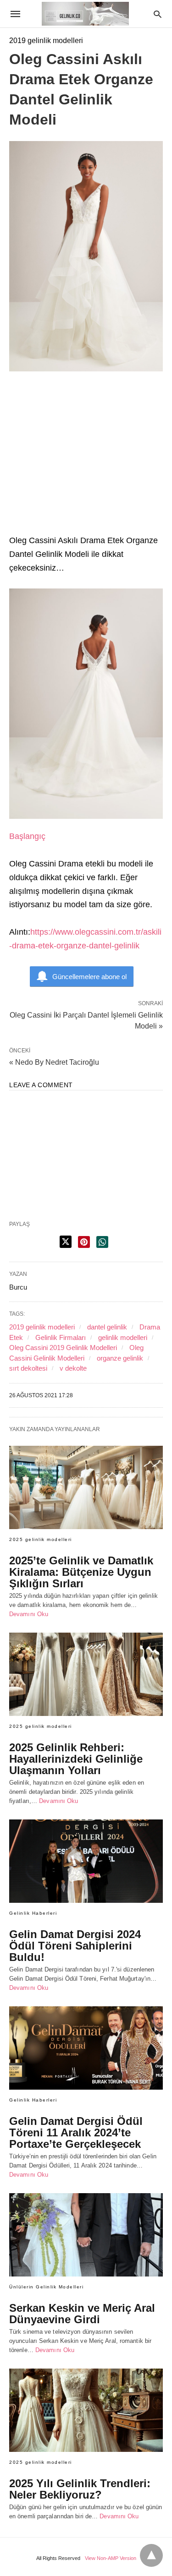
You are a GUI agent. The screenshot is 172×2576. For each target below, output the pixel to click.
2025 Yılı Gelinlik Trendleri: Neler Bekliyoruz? (80, 2489)
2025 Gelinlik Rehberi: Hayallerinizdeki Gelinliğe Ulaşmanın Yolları (76, 1759)
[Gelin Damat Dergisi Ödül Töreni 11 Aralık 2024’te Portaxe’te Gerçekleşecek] (86, 2048)
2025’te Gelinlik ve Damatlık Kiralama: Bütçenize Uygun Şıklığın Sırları (81, 1572)
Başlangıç (27, 836)
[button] (86, 704)
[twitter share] (66, 1242)
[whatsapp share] (102, 1242)
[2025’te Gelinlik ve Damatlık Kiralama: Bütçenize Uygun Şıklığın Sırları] (86, 1487)
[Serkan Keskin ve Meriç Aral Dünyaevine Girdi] (86, 2235)
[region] (86, 458)
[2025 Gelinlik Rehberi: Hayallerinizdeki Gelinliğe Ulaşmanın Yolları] (86, 1674)
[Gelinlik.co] (85, 14)
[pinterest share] (84, 1242)
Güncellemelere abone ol (89, 977)
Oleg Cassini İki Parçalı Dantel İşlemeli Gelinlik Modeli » (86, 1020)
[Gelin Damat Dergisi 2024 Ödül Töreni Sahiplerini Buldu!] (86, 1861)
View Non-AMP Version (111, 2558)
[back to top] (151, 2555)
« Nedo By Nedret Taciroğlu (54, 1062)
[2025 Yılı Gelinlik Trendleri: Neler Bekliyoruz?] (86, 2410)
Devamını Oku (29, 1614)
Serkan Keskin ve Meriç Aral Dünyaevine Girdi (82, 2314)
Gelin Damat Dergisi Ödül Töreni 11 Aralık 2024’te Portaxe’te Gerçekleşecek (76, 2132)
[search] (158, 14)
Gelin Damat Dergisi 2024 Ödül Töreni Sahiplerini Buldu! (75, 1946)
